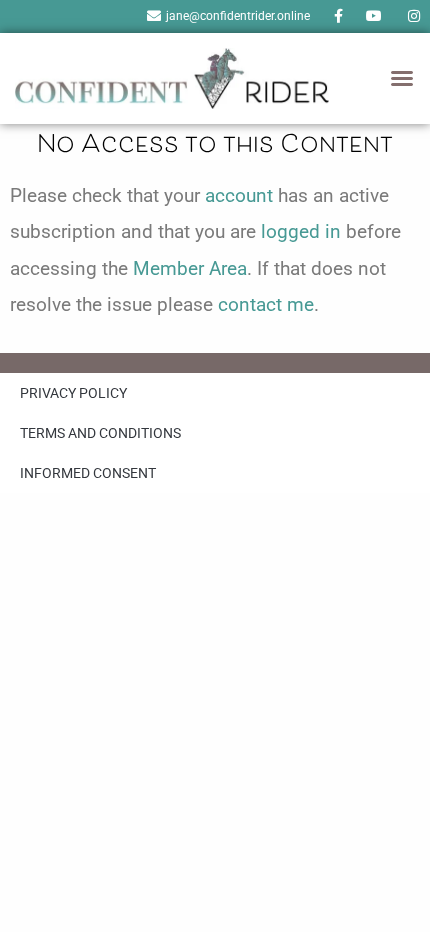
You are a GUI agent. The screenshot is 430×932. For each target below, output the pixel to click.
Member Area (190, 268)
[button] (402, 78)
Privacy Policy (73, 393)
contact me (266, 304)
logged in (301, 231)
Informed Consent (88, 473)
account (239, 195)
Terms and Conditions (100, 433)
